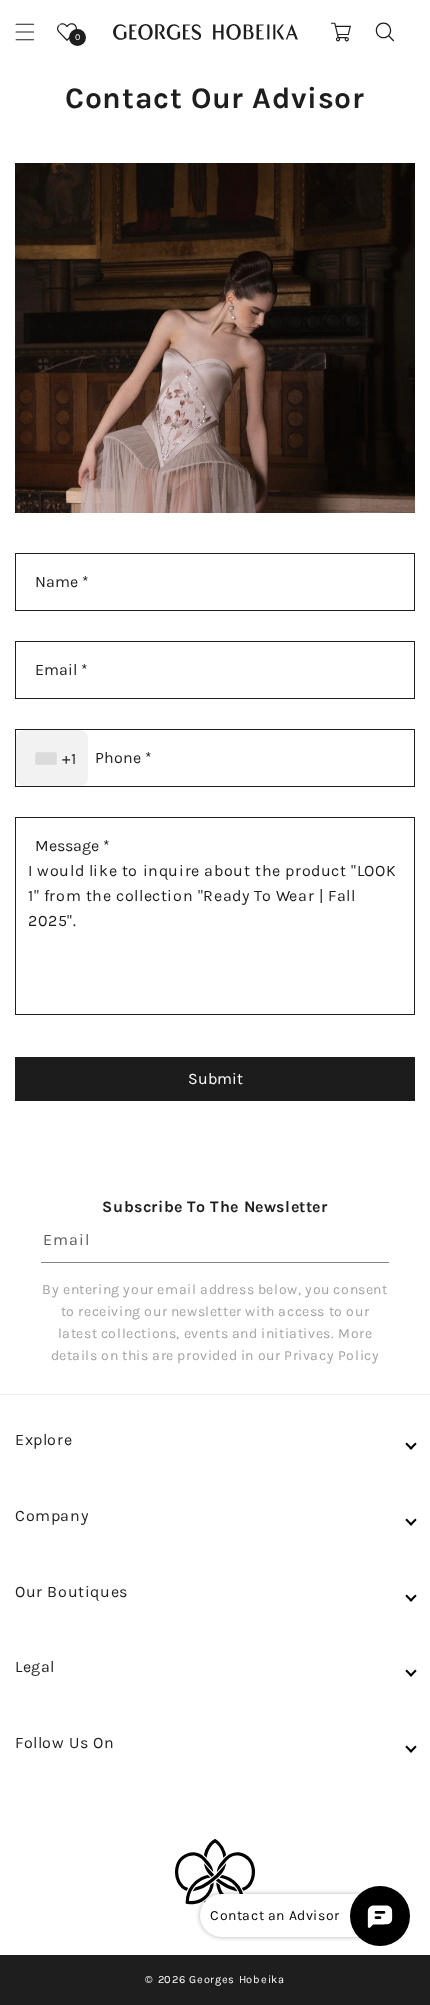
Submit (215, 1078)
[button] (25, 32)
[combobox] (52, 758)
